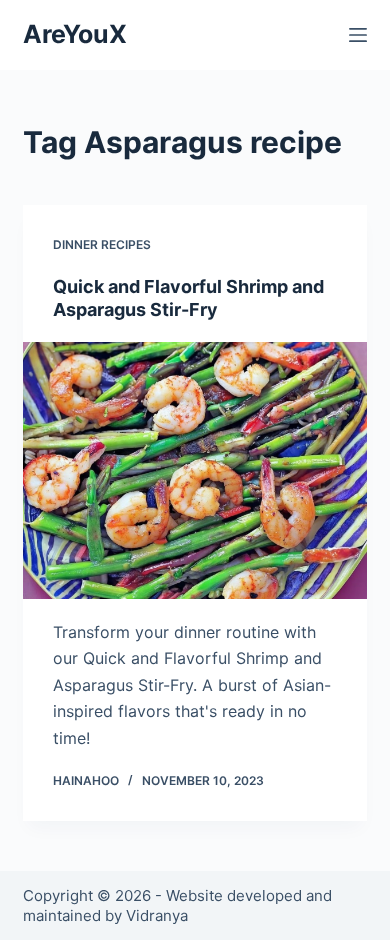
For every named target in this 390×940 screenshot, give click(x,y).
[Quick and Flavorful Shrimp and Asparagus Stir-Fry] (194, 470)
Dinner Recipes (102, 244)
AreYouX (75, 34)
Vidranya (157, 915)
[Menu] (358, 35)
